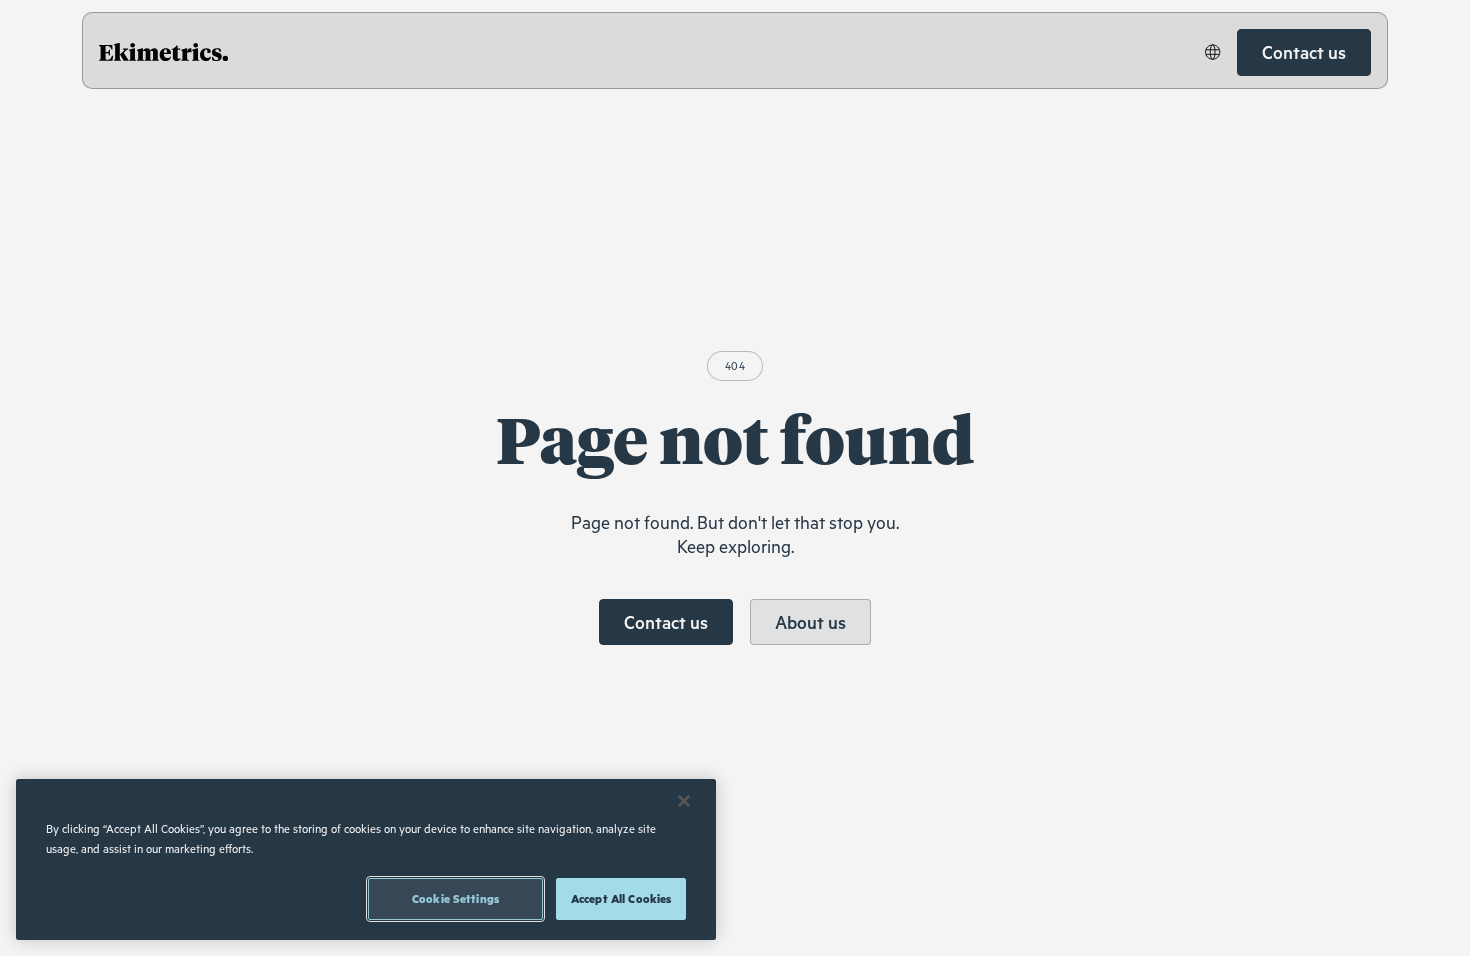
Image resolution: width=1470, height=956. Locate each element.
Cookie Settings (455, 898)
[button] (1213, 52)
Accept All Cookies (621, 898)
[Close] (684, 801)
